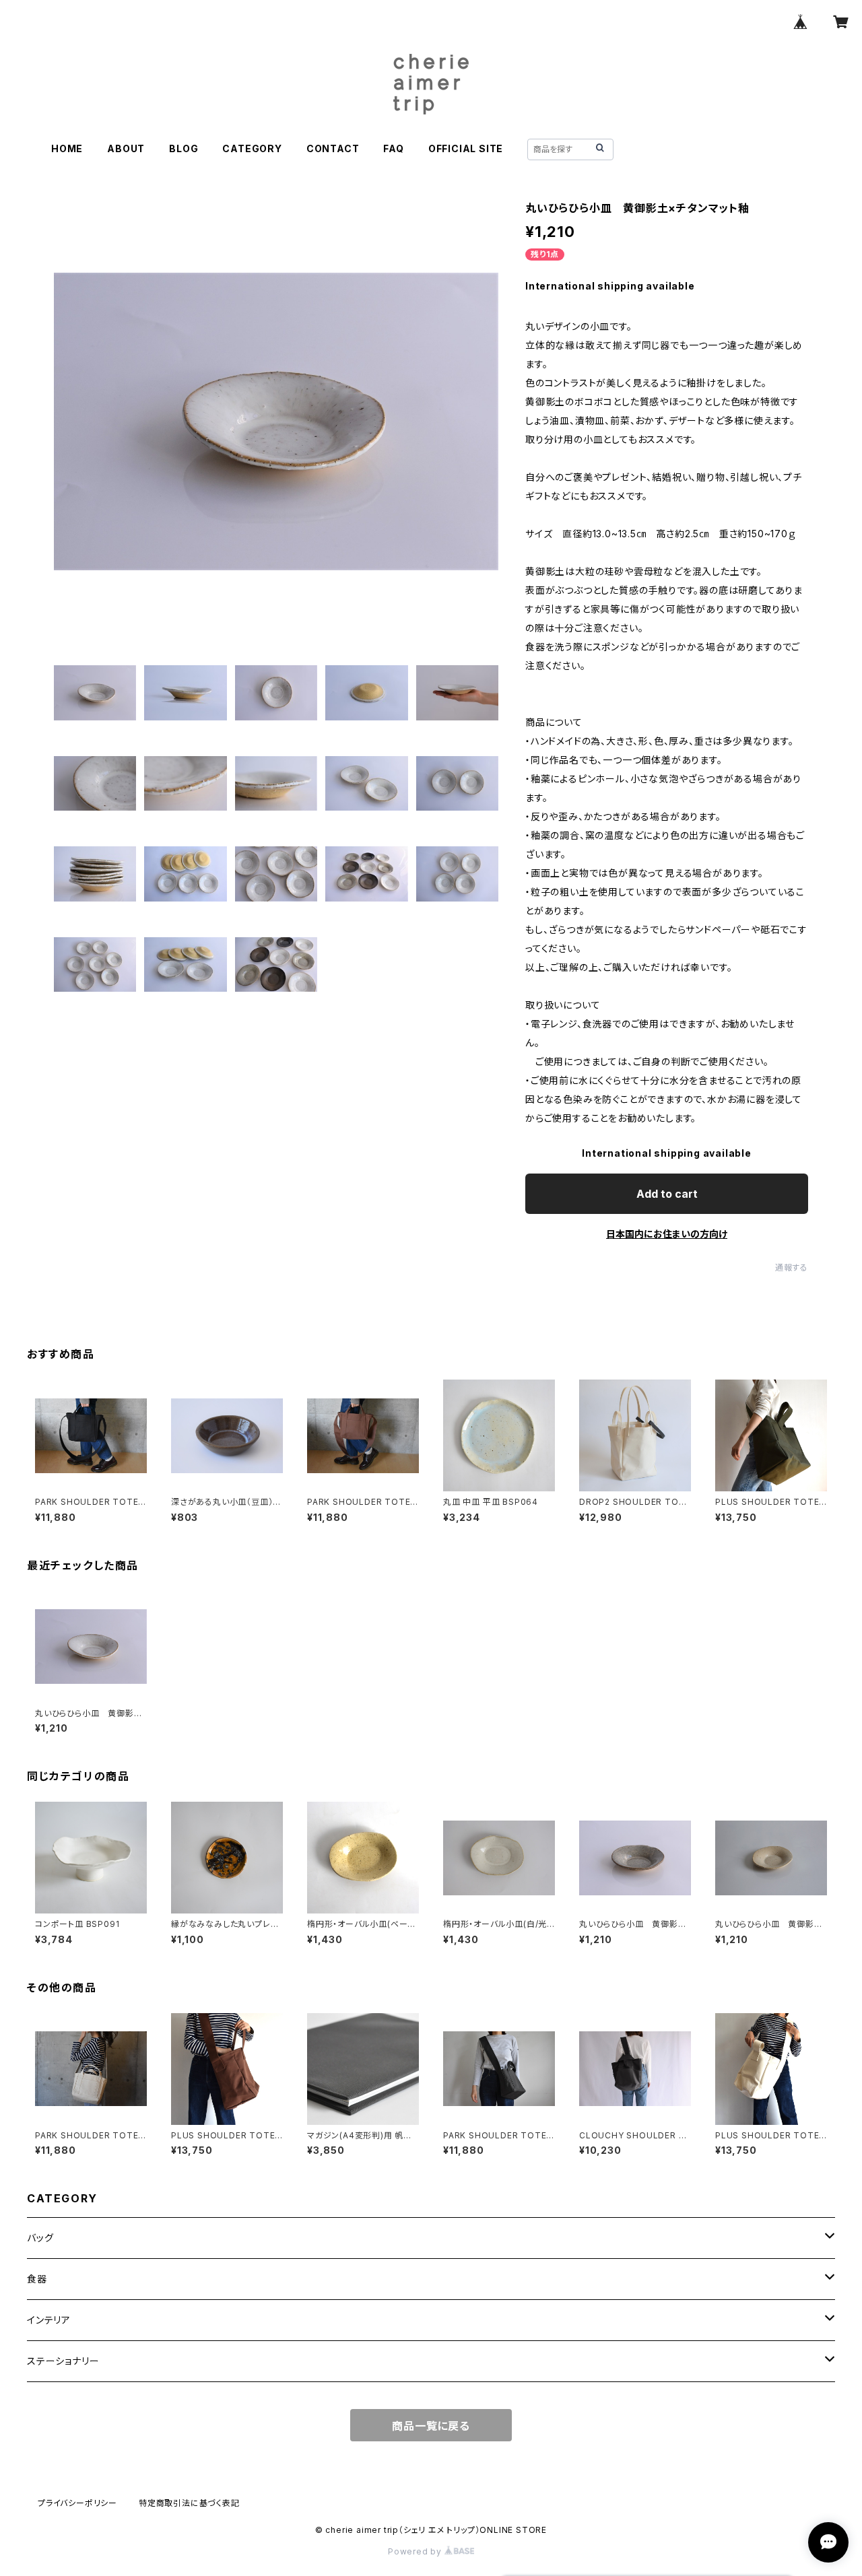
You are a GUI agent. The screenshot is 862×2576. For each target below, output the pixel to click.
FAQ (393, 148)
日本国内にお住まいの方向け (667, 1234)
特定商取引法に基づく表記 (189, 2503)
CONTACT (333, 148)
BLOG (184, 148)
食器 (37, 2279)
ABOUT (126, 148)
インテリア (49, 2320)
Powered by (416, 2551)
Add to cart (667, 1194)
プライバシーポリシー (77, 2503)
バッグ (40, 2238)
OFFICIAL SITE (466, 148)
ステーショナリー (63, 2361)
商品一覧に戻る (431, 2426)
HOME (67, 148)
